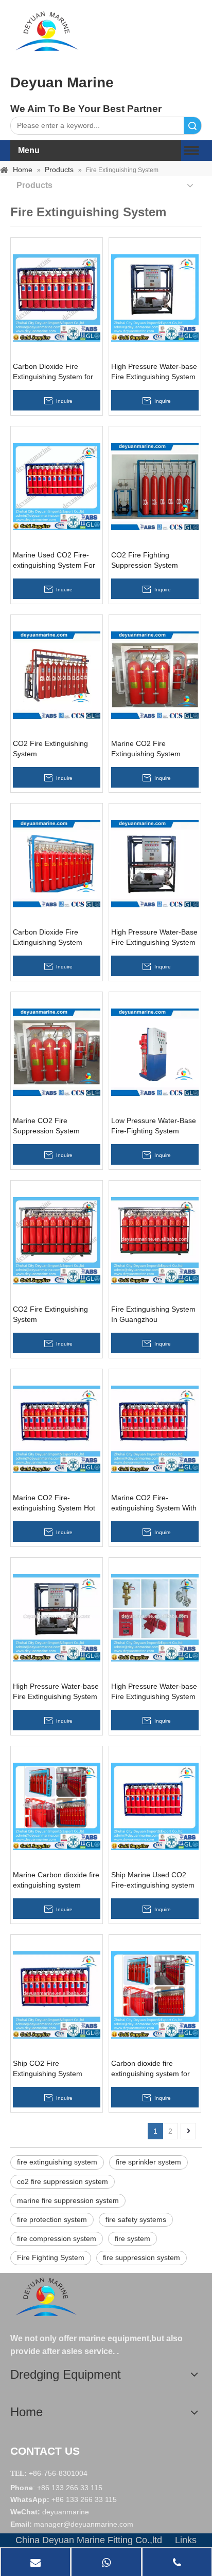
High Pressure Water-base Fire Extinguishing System (56, 1691)
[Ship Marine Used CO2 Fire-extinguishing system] (155, 1806)
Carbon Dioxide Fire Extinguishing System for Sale (53, 372)
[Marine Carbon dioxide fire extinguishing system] (57, 1806)
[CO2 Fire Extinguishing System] (57, 675)
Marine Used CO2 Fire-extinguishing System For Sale (54, 561)
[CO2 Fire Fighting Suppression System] (155, 486)
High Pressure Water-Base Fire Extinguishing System (154, 937)
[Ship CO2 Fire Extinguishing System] (57, 1994)
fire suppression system (142, 2257)
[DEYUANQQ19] (47, 31)
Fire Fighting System (51, 2257)
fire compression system (57, 2238)
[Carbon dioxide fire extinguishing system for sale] (155, 1994)
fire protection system (52, 2219)
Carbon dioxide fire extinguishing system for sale (151, 2069)
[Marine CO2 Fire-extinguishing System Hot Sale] (57, 1429)
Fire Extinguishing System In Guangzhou (153, 1314)
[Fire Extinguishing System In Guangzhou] (155, 1240)
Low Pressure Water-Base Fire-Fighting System (154, 1126)
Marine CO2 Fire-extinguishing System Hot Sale (54, 1503)
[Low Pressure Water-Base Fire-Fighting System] (155, 1052)
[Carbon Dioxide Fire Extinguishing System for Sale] (57, 297)
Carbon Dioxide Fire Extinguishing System (48, 937)
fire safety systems (136, 2219)
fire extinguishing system (57, 2162)
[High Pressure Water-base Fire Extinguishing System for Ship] (155, 297)
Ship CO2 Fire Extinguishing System (48, 2068)
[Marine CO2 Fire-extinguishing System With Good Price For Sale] (155, 1429)
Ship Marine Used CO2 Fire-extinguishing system (153, 1880)
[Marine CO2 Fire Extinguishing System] (155, 675)
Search (192, 126)
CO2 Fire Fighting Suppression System (145, 560)
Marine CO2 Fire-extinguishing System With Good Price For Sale (154, 1503)
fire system (132, 2238)
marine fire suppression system (68, 2200)
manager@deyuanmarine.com (84, 2524)
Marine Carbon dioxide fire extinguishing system (56, 1880)
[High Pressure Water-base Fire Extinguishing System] (57, 1617)
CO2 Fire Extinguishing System (50, 749)
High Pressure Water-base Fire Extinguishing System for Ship (154, 372)
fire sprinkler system (148, 2162)
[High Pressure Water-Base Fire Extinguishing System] (155, 863)
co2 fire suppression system (63, 2181)
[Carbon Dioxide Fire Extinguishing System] (57, 863)
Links (186, 2540)
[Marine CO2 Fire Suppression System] (57, 1052)
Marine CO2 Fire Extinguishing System (146, 749)
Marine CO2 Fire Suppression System (46, 1126)
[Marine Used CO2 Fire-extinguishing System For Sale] (57, 486)
